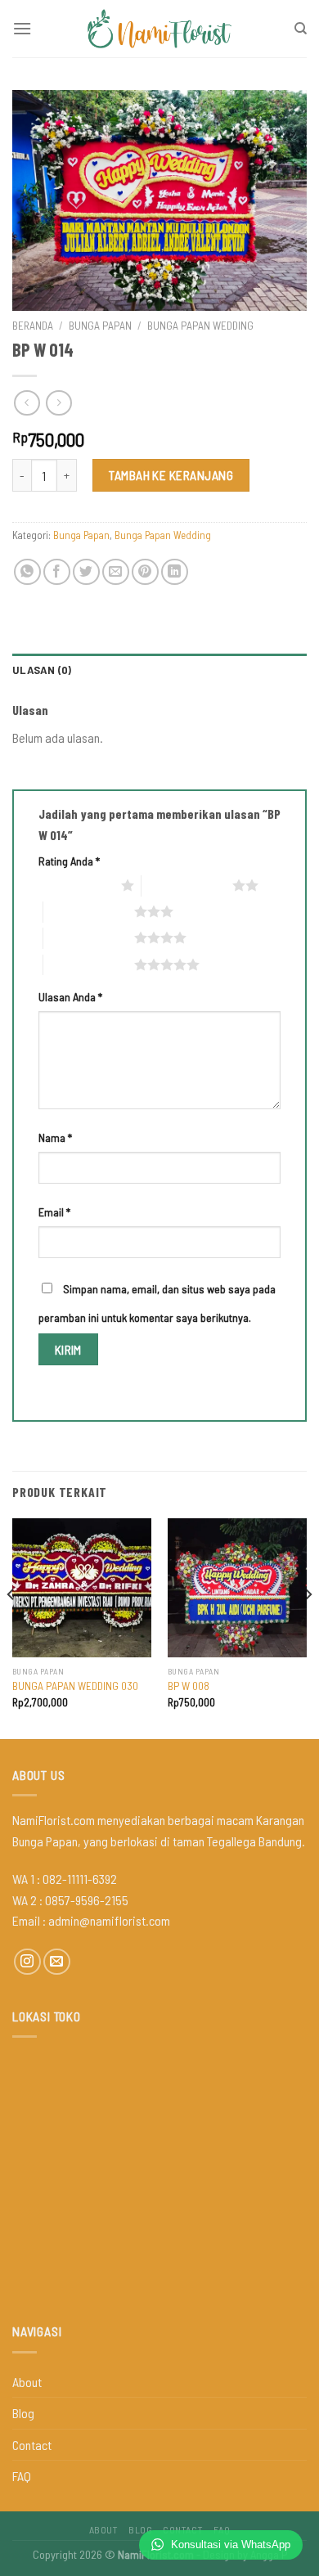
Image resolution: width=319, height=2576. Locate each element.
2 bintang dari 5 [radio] (187, 885)
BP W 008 (189, 1686)
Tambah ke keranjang (171, 475)
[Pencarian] (301, 29)
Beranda (33, 325)
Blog (23, 2413)
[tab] (159, 670)
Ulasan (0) (42, 670)
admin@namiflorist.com (109, 1920)
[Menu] (22, 28)
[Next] (308, 1627)
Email (54, 1212)
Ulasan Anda (70, 997)
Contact (32, 2445)
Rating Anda (69, 861)
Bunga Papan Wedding (200, 325)
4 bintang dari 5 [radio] (89, 937)
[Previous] (11, 1627)
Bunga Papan (100, 325)
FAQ (22, 2476)
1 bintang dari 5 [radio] (76, 885)
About (27, 2382)
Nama (55, 1137)
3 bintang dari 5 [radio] (89, 911)
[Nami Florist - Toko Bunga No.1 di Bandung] (159, 29)
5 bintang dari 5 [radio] (89, 964)
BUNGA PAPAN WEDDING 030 (75, 1686)
